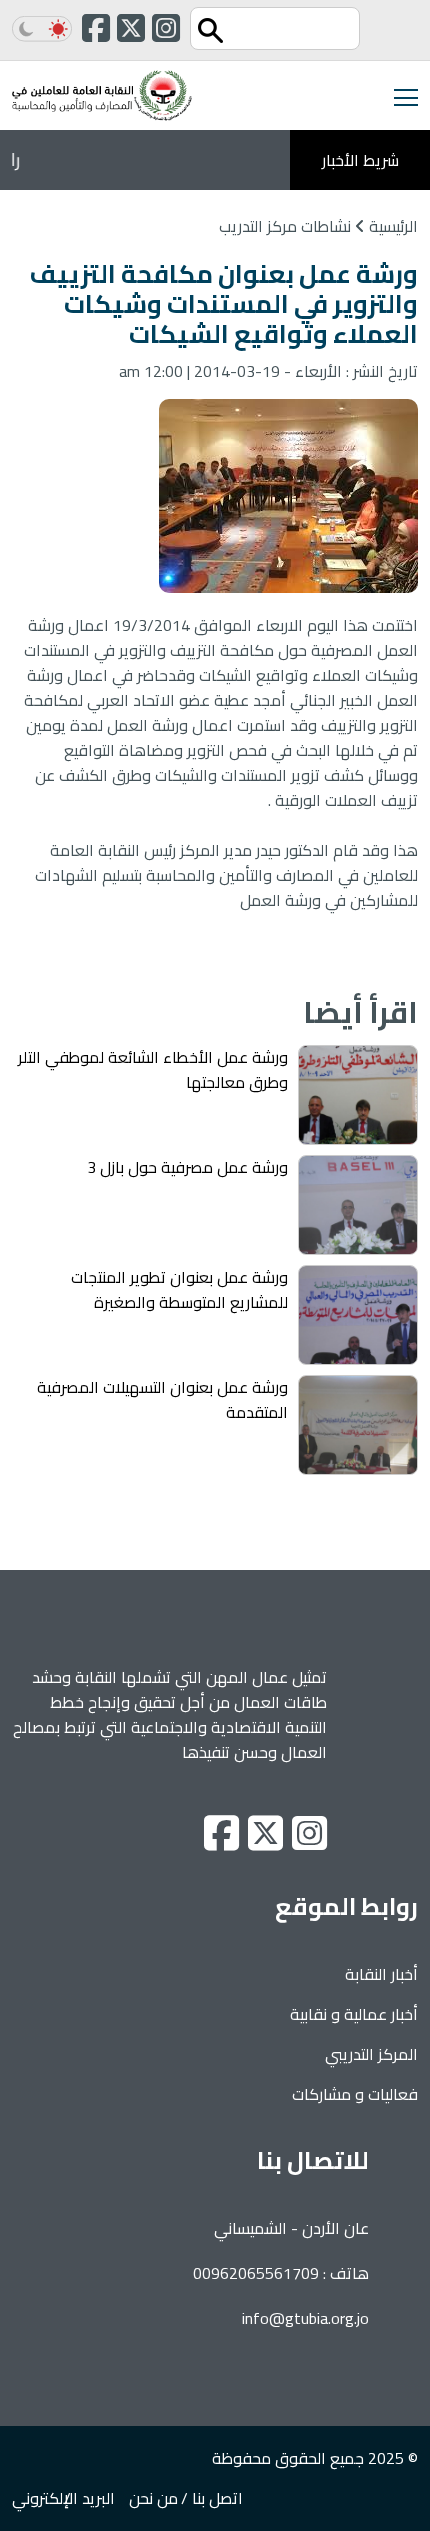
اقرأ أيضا (360, 1012)
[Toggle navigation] (400, 95)
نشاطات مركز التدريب (285, 226)
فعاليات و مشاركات (355, 2094)
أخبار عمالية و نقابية (354, 2014)
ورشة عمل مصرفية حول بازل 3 (187, 1167)
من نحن (153, 2498)
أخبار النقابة (381, 1974)
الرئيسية (391, 226)
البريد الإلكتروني (63, 2498)
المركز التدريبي (371, 2054)
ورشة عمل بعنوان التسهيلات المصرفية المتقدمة (162, 1399)
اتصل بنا (217, 2498)
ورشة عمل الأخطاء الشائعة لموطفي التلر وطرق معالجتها (153, 1069)
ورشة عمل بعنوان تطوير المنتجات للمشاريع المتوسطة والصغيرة (179, 1289)
